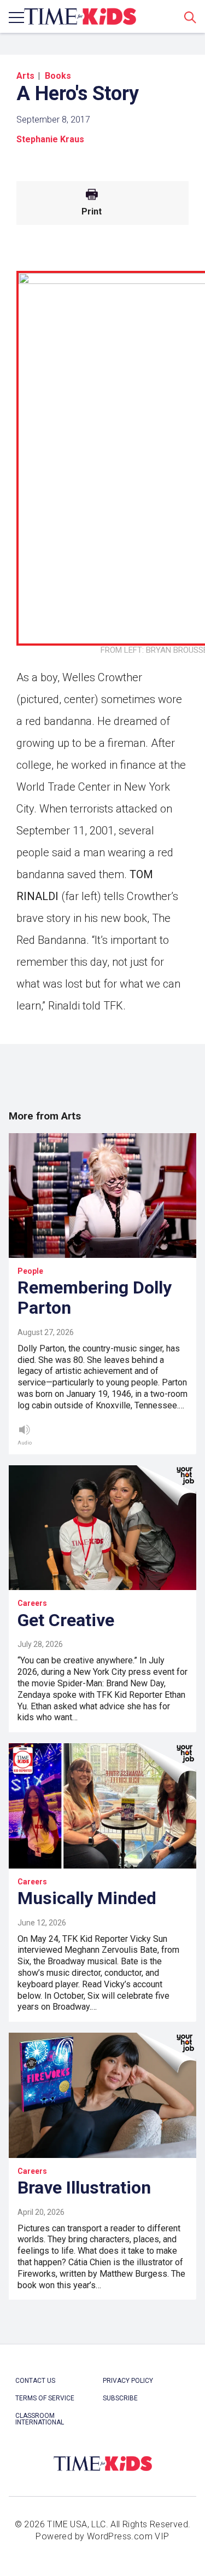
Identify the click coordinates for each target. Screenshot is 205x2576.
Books (58, 76)
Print (92, 212)
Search (190, 17)
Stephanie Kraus (50, 139)
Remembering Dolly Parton (95, 1298)
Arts (25, 76)
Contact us (35, 2381)
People (30, 1271)
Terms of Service (45, 2398)
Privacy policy (128, 2381)
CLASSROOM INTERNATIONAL (40, 2419)
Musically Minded (87, 1898)
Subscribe (120, 2398)
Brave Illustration (84, 2188)
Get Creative (66, 1620)
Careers (32, 1603)
